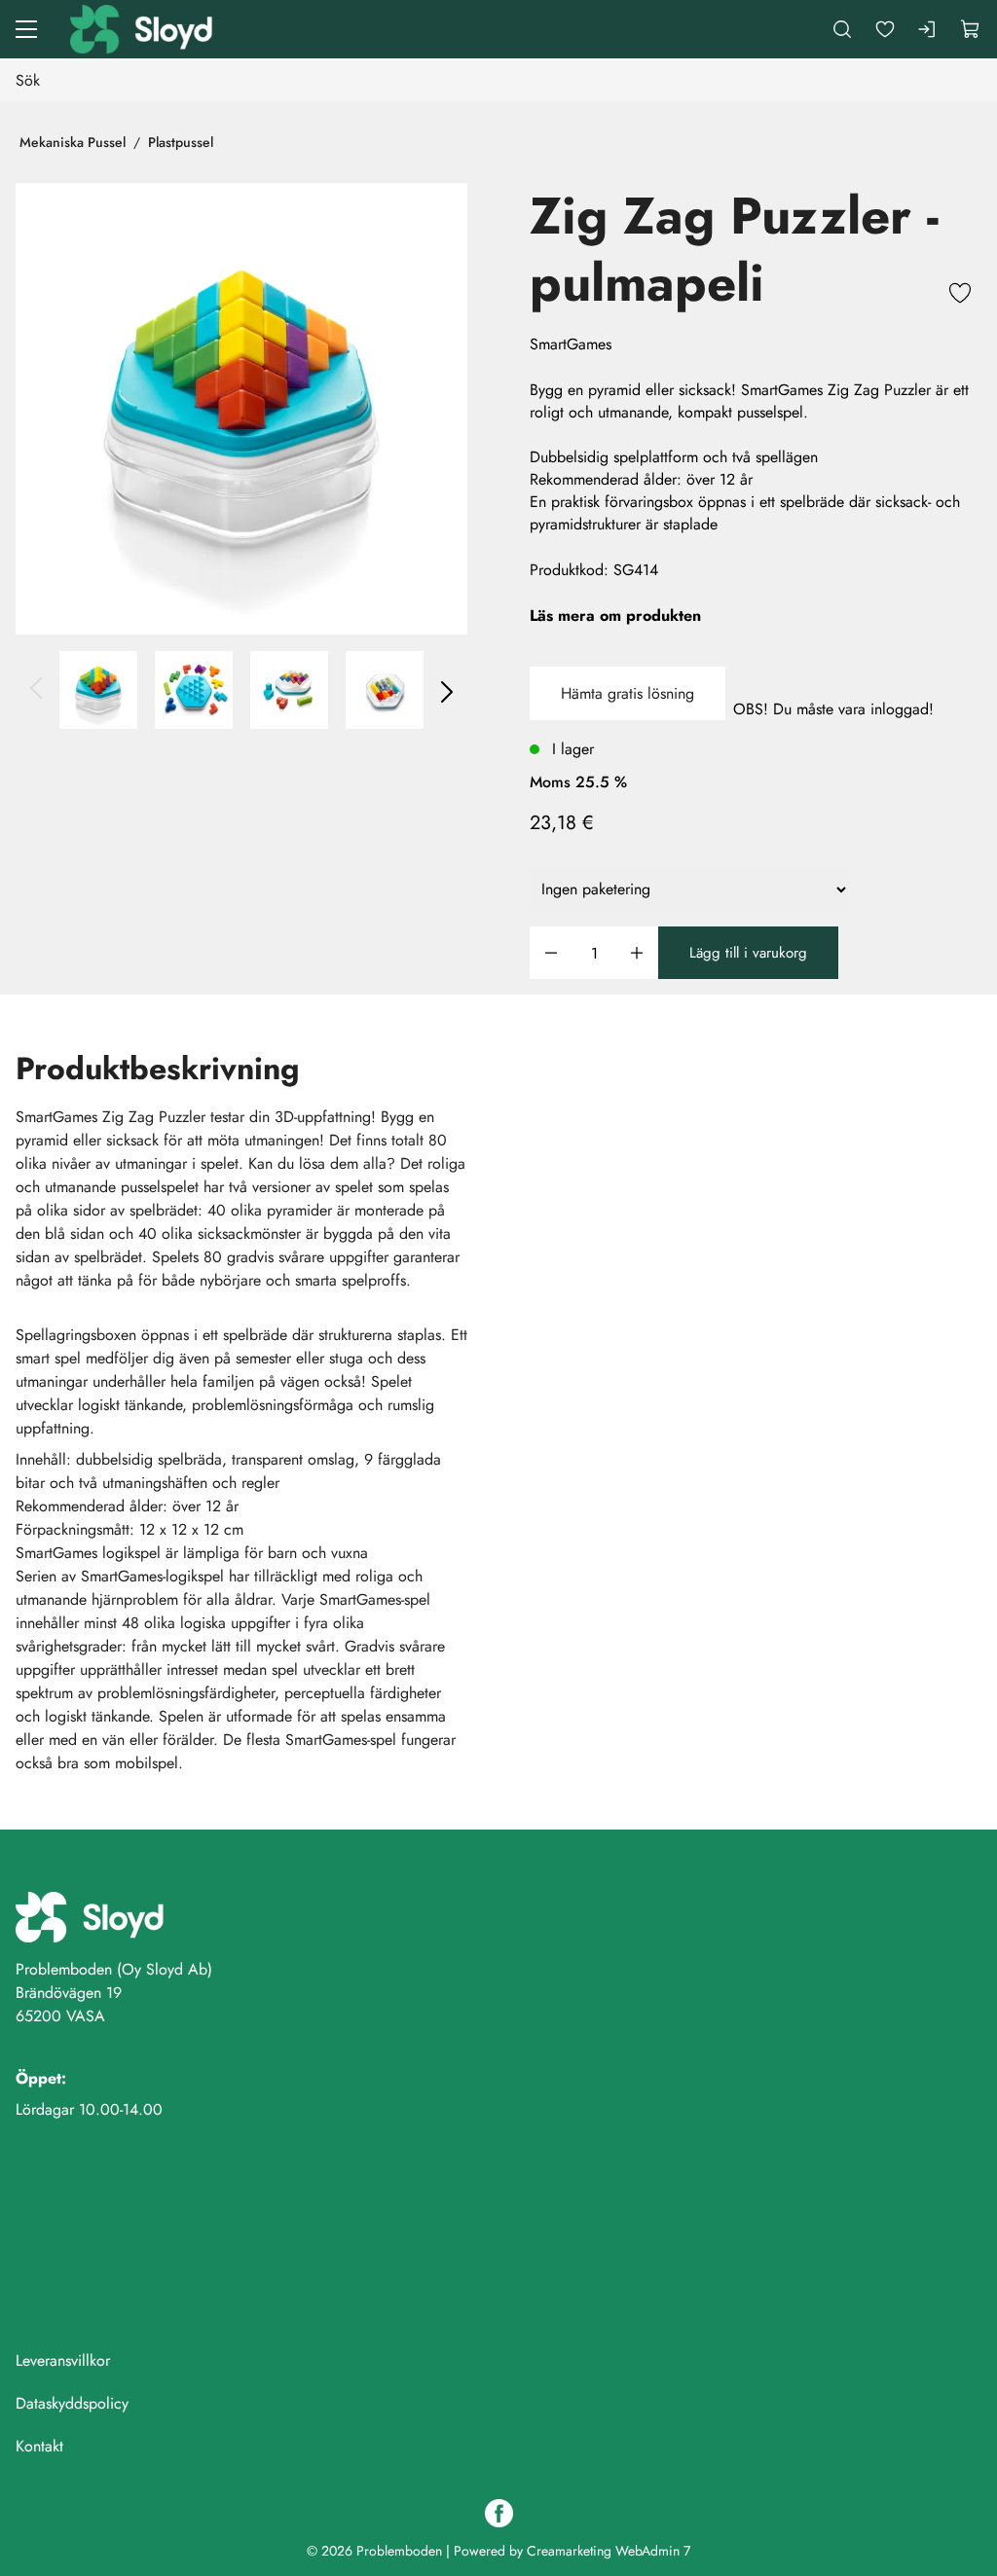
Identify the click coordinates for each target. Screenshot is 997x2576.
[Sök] (842, 29)
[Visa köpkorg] (971, 29)
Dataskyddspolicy (72, 2403)
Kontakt (39, 2446)
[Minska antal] (551, 953)
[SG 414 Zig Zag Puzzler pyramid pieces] (194, 690)
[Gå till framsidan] (143, 29)
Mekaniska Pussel (73, 142)
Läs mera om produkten (615, 616)
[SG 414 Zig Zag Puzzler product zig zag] (289, 690)
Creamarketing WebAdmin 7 (609, 2551)
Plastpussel (181, 142)
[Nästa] (446, 690)
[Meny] (26, 29)
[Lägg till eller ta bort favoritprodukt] (960, 296)
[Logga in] (928, 29)
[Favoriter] (885, 29)
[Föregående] (37, 690)
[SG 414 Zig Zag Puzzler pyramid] (241, 409)
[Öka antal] (637, 953)
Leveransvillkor (63, 2360)
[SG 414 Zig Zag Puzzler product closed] (385, 690)
